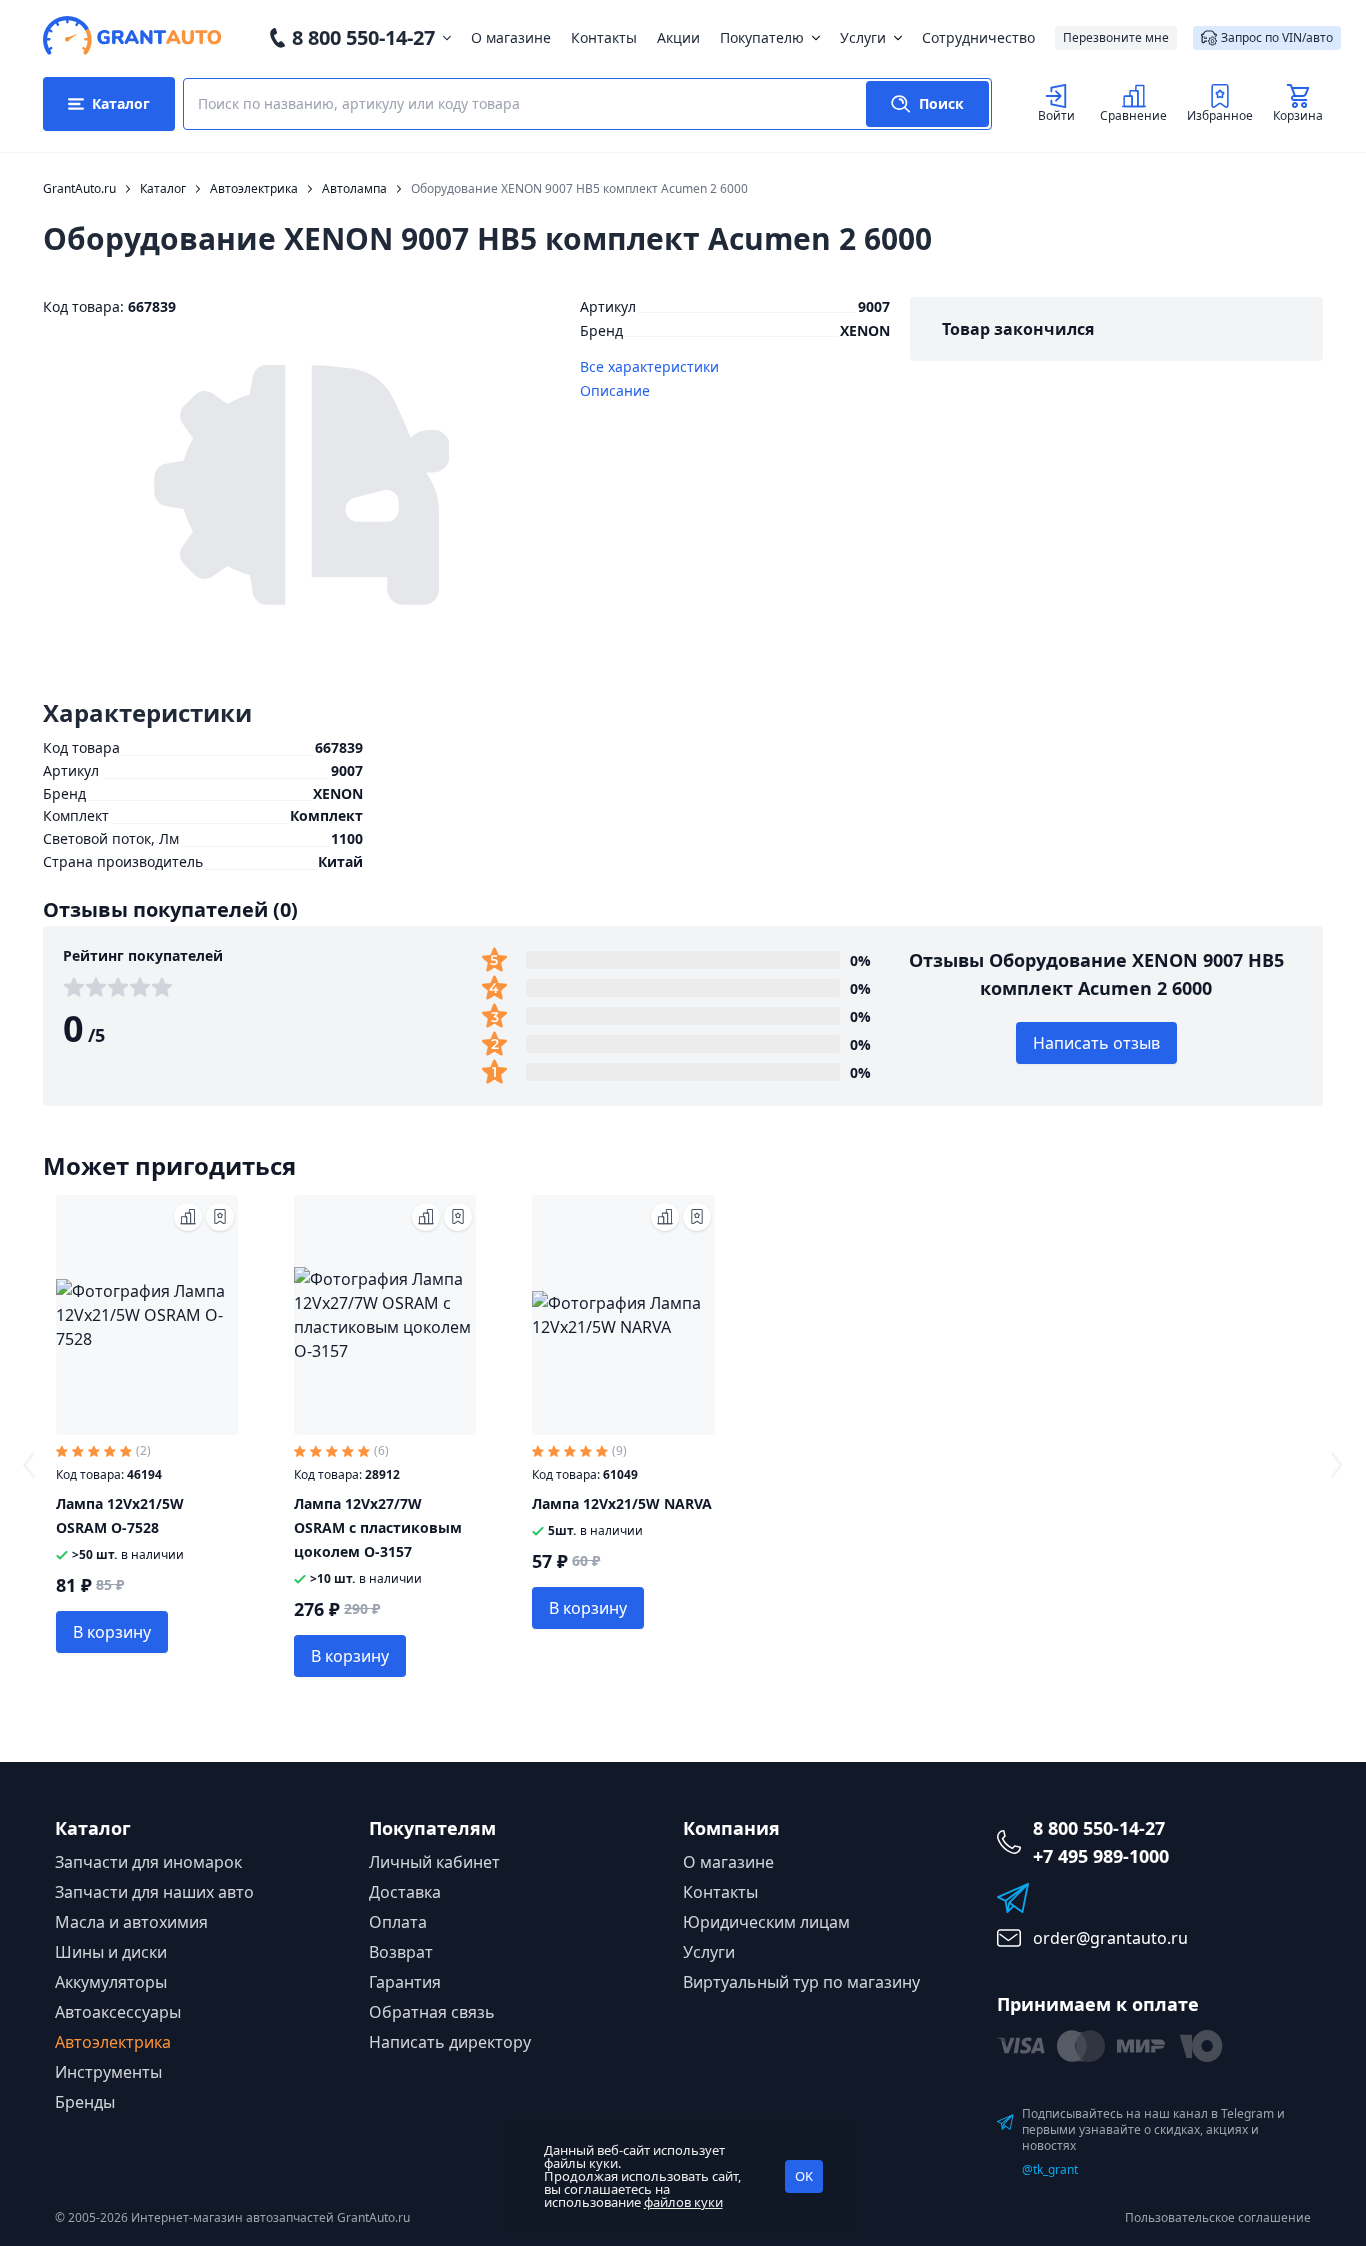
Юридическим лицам (766, 1922)
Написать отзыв (1096, 1043)
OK (804, 2176)
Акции (678, 37)
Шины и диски (111, 1952)
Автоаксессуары (118, 2012)
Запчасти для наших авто (154, 1892)
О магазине (511, 37)
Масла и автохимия (131, 1922)
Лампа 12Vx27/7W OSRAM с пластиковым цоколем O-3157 (378, 1527)
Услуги (863, 37)
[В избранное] (220, 1217)
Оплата (398, 1922)
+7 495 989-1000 (1101, 1856)
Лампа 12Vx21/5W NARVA (622, 1503)
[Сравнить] (188, 1217)
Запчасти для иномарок (148, 1862)
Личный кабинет (434, 1862)
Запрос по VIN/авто (1277, 37)
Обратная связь (432, 2012)
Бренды (85, 2102)
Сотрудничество (978, 37)
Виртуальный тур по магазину (801, 1982)
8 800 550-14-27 (363, 37)
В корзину (112, 1632)
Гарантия (405, 1982)
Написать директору (450, 2042)
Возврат (401, 1952)
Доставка (405, 1892)
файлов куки (683, 2202)
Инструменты (108, 2072)
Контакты (604, 37)
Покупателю (762, 37)
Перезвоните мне (1116, 37)
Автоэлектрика (113, 2042)
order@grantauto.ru (1110, 1938)
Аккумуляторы (111, 1982)
